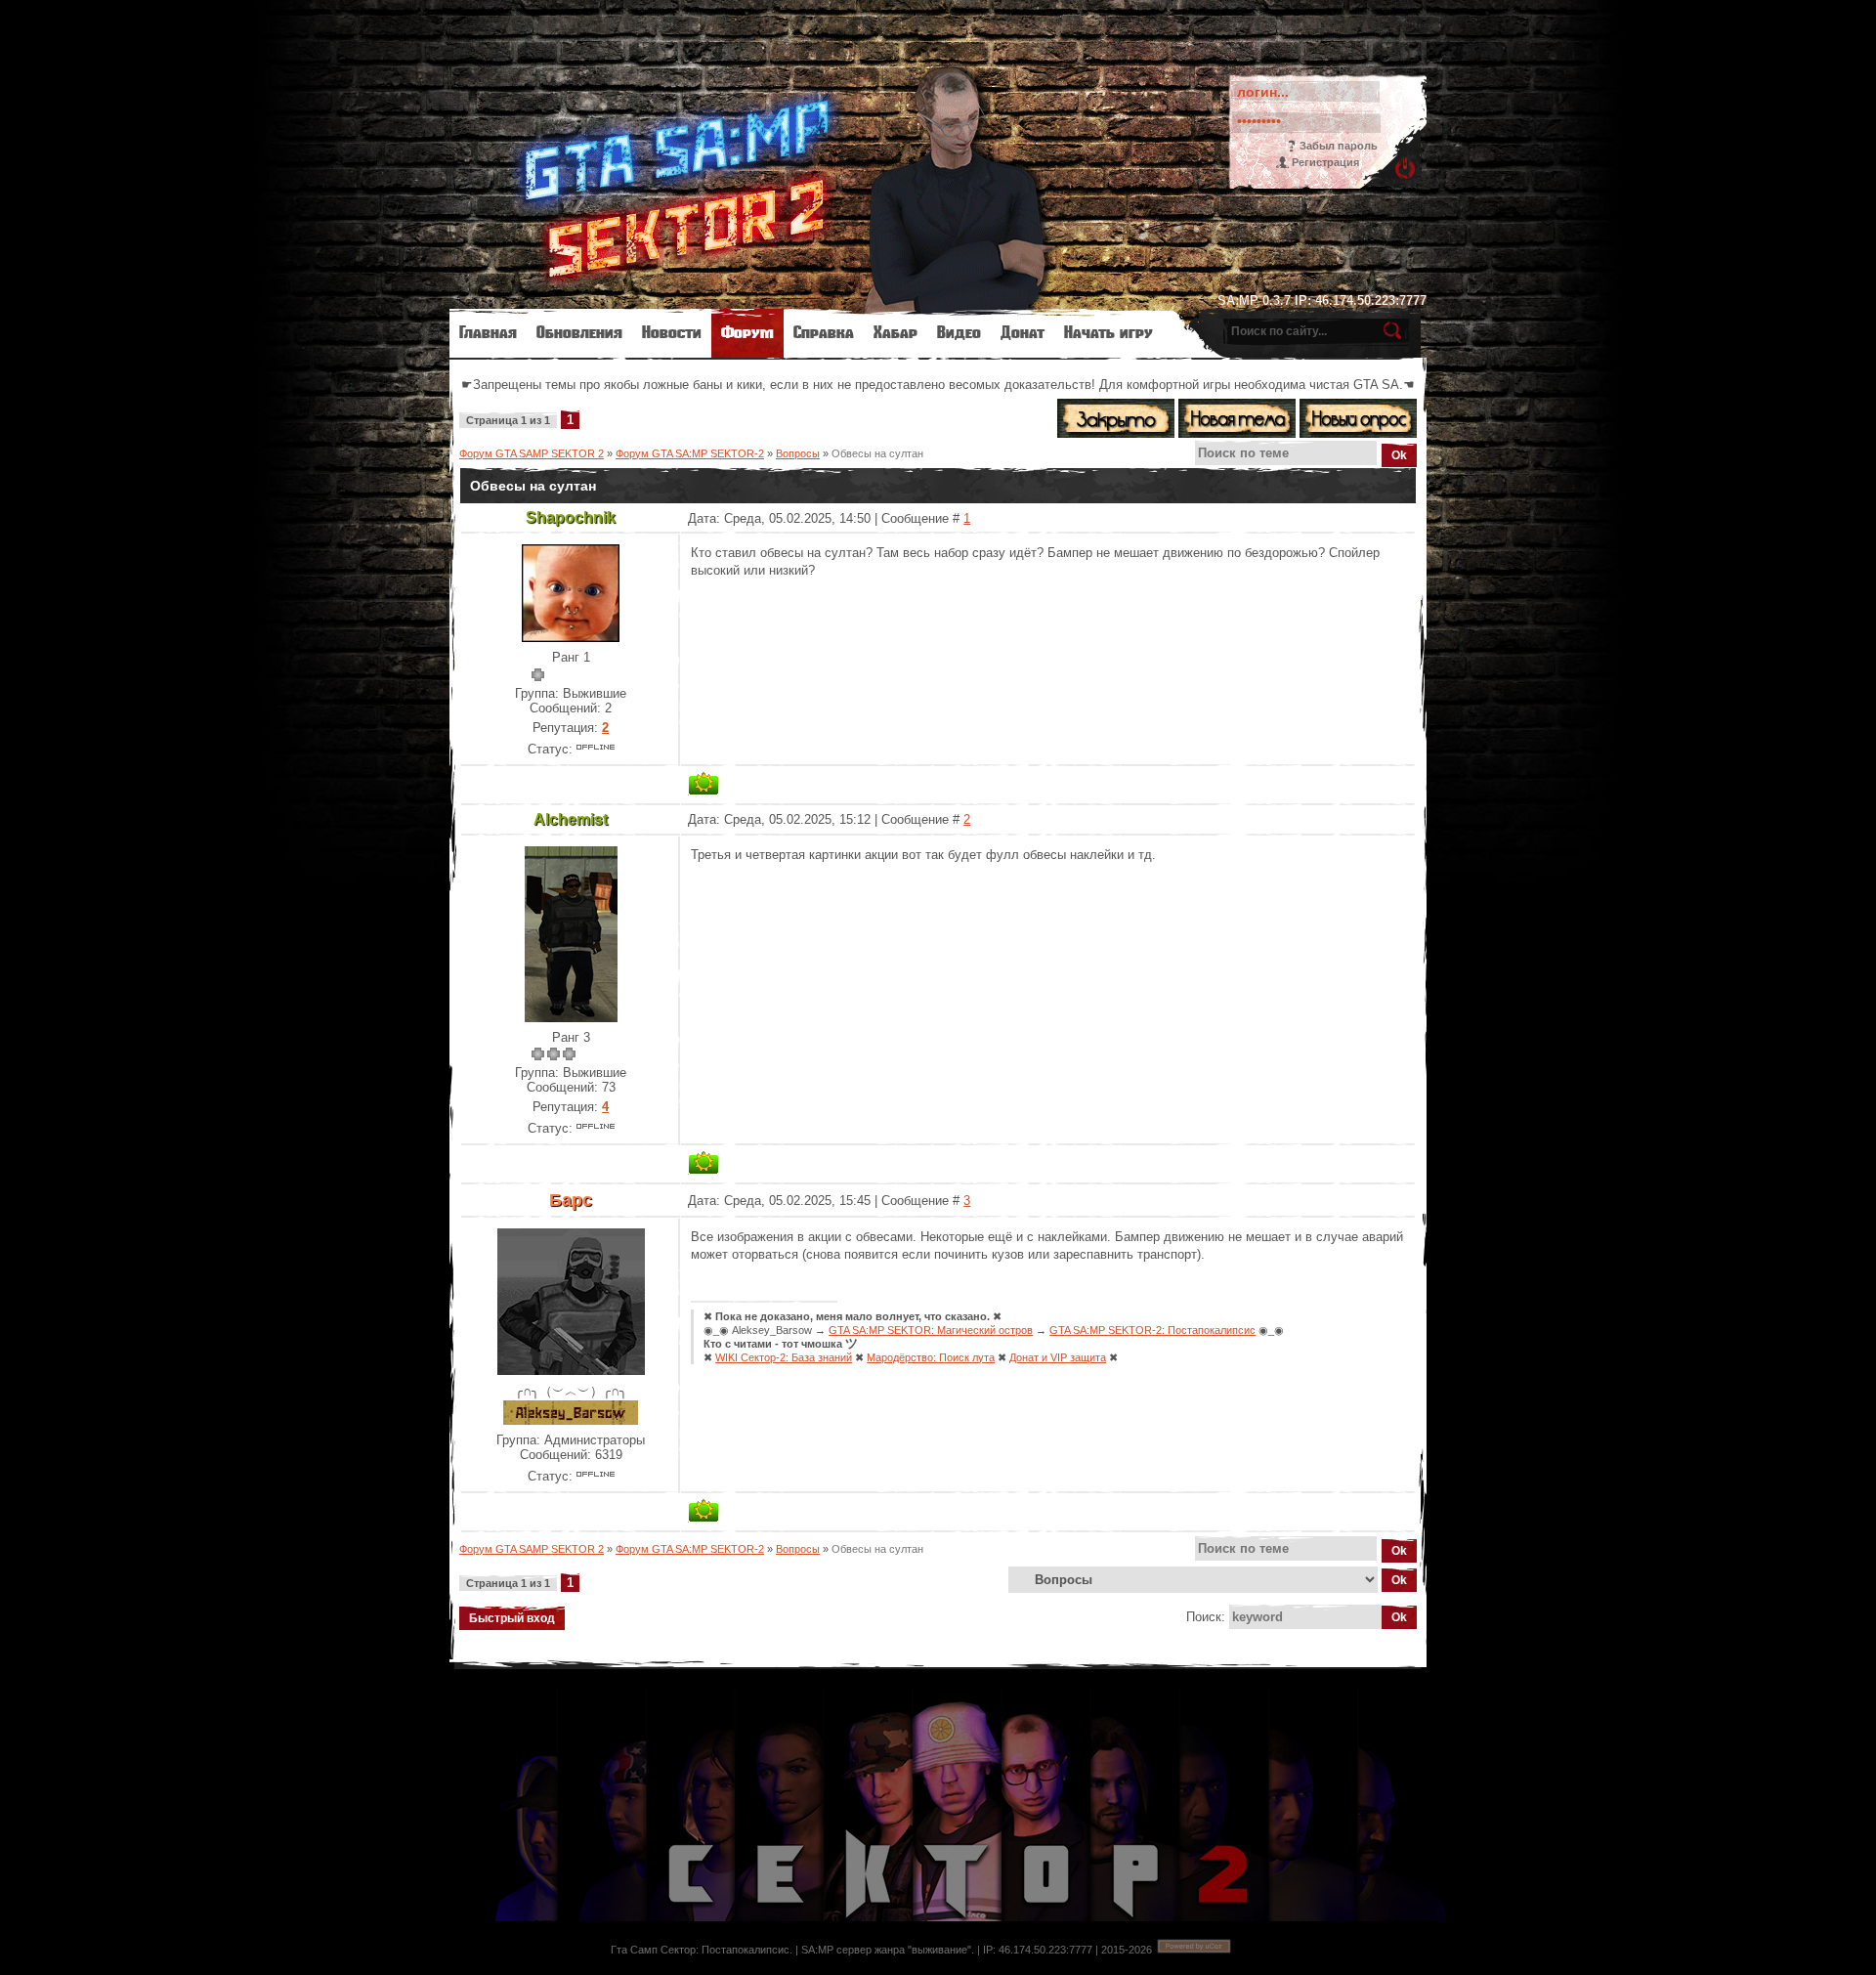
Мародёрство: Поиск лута (931, 1357)
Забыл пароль (1339, 146)
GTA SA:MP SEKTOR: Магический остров (931, 1330)
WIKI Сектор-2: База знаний (784, 1357)
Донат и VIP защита (1058, 1357)
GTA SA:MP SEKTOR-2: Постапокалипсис (1152, 1330)
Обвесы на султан (877, 453)
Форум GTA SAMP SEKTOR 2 (532, 453)
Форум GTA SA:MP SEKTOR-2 (690, 453)
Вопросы (798, 453)
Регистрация (1325, 162)
